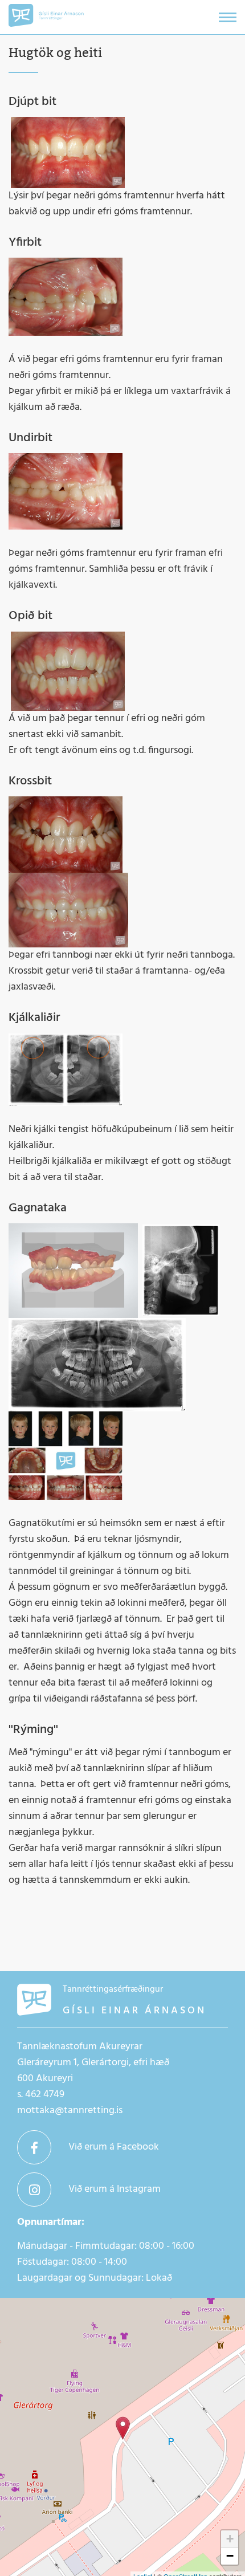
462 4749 (45, 2095)
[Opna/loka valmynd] (228, 17)
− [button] (230, 2556)
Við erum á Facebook (114, 2147)
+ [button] (230, 2539)
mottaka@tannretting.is (70, 2111)
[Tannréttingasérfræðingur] (123, 2428)
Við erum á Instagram (115, 2189)
